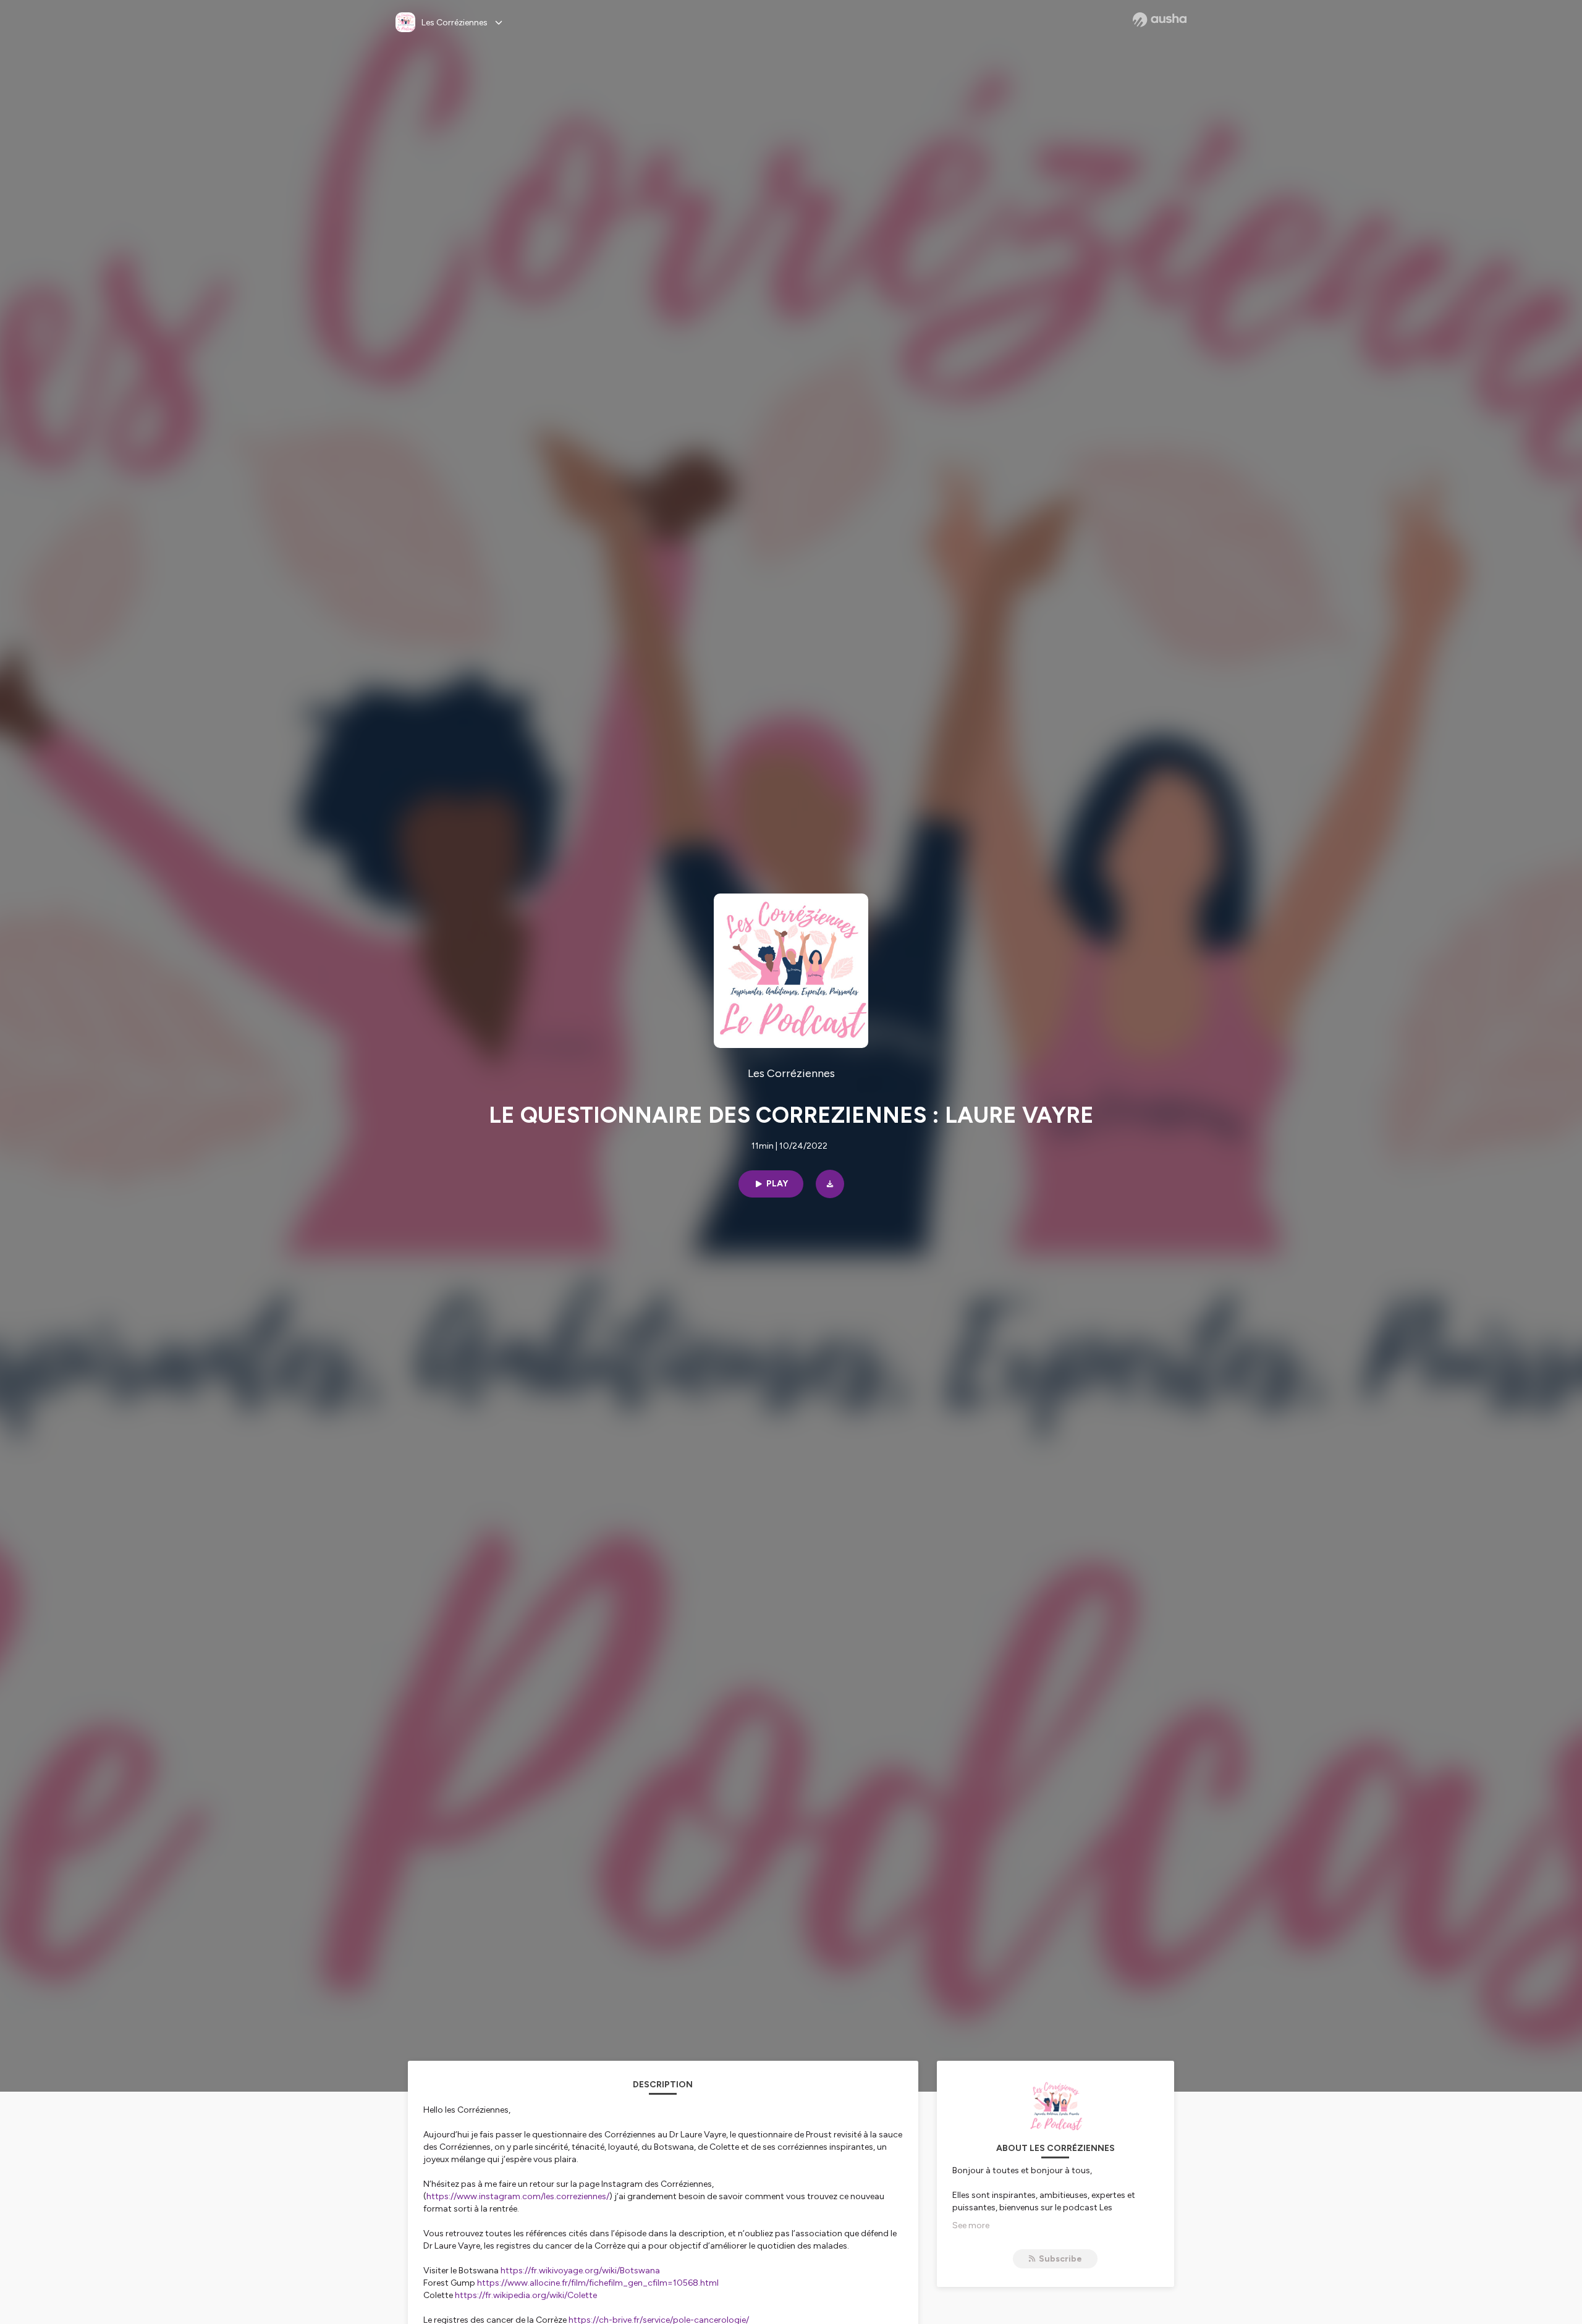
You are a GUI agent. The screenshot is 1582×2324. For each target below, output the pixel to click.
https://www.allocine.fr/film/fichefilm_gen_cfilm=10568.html (598, 2283)
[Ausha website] (1160, 20)
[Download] (830, 1184)
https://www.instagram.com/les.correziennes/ (518, 2196)
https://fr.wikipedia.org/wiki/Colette (526, 2295)
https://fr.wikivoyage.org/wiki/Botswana (580, 2271)
